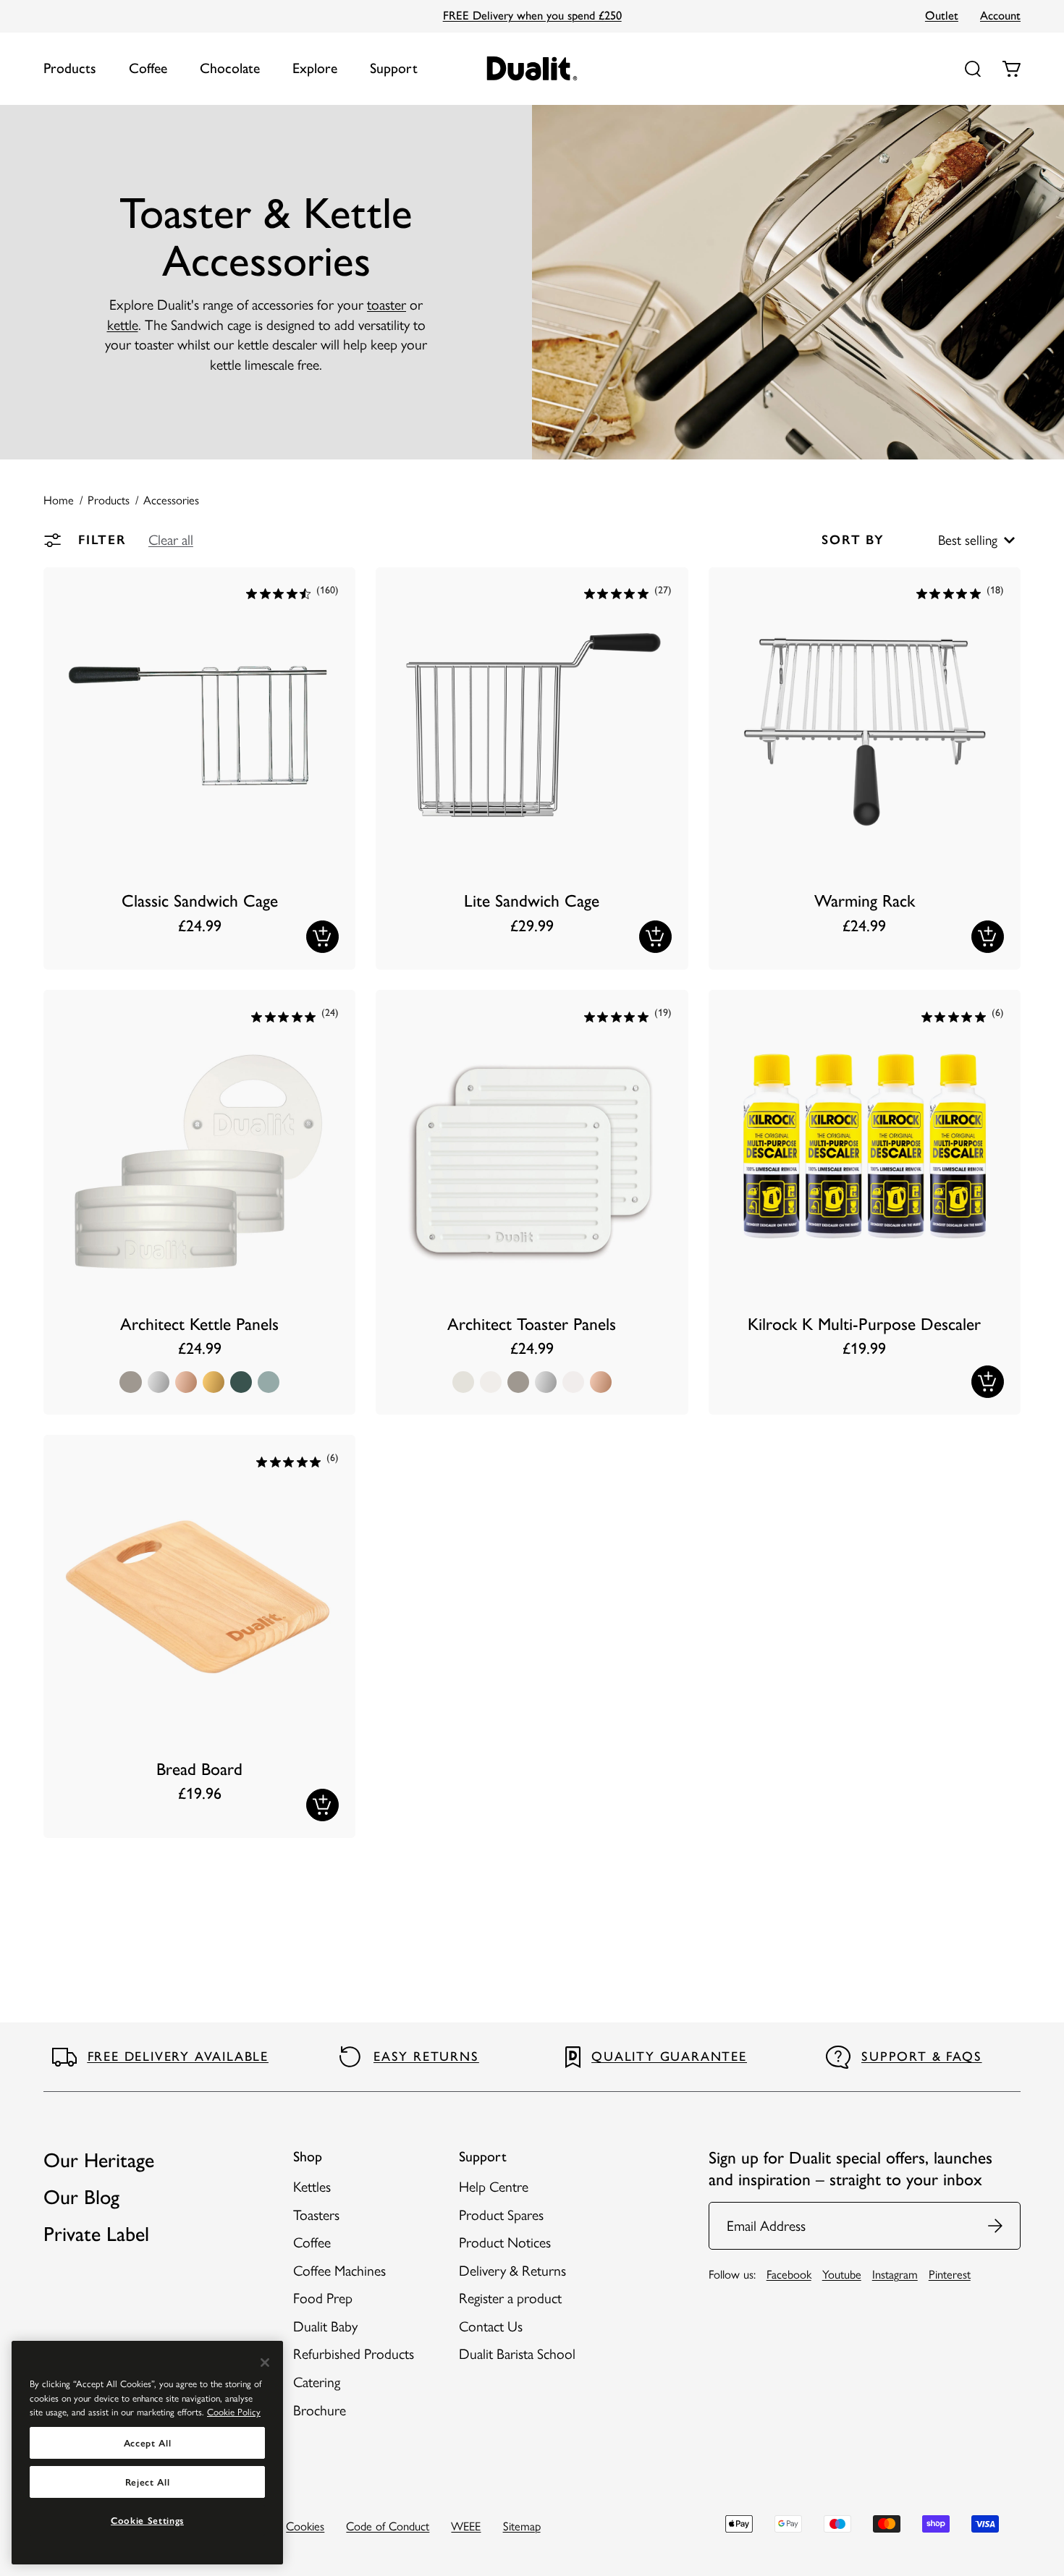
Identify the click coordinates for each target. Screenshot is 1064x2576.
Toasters (316, 2215)
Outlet (942, 15)
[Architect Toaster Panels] (532, 1202)
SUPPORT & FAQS (921, 2056)
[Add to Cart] (322, 937)
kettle (123, 325)
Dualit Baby (325, 2326)
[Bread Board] (199, 1636)
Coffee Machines (339, 2271)
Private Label (96, 2234)
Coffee (148, 68)
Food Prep (323, 2298)
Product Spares (501, 2215)
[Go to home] (532, 68)
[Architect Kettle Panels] (199, 1202)
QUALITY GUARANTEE (669, 2056)
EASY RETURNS (426, 2056)
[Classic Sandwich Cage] (199, 769)
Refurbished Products (354, 2354)
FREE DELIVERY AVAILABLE (178, 2056)
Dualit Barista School (517, 2354)
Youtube (842, 2274)
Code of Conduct (388, 2526)
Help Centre (494, 2187)
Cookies (305, 2526)
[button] (171, 540)
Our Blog (81, 2197)
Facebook (789, 2274)
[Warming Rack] (865, 769)
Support (394, 68)
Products (70, 68)
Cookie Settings (147, 2520)
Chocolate (230, 68)
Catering (317, 2382)
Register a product (510, 2298)
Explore (315, 68)
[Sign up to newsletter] (996, 2226)
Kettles (312, 2187)
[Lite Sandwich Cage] (532, 769)
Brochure (320, 2410)
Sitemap (522, 2526)
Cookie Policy (234, 2412)
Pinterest (950, 2274)
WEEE (466, 2526)
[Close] (265, 2363)
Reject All (148, 2482)
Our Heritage (99, 2160)
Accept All (148, 2443)
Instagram (895, 2274)
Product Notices (505, 2242)
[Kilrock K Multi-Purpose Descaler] (865, 1202)
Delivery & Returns (512, 2271)
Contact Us (491, 2326)
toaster (387, 305)
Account (1000, 15)
